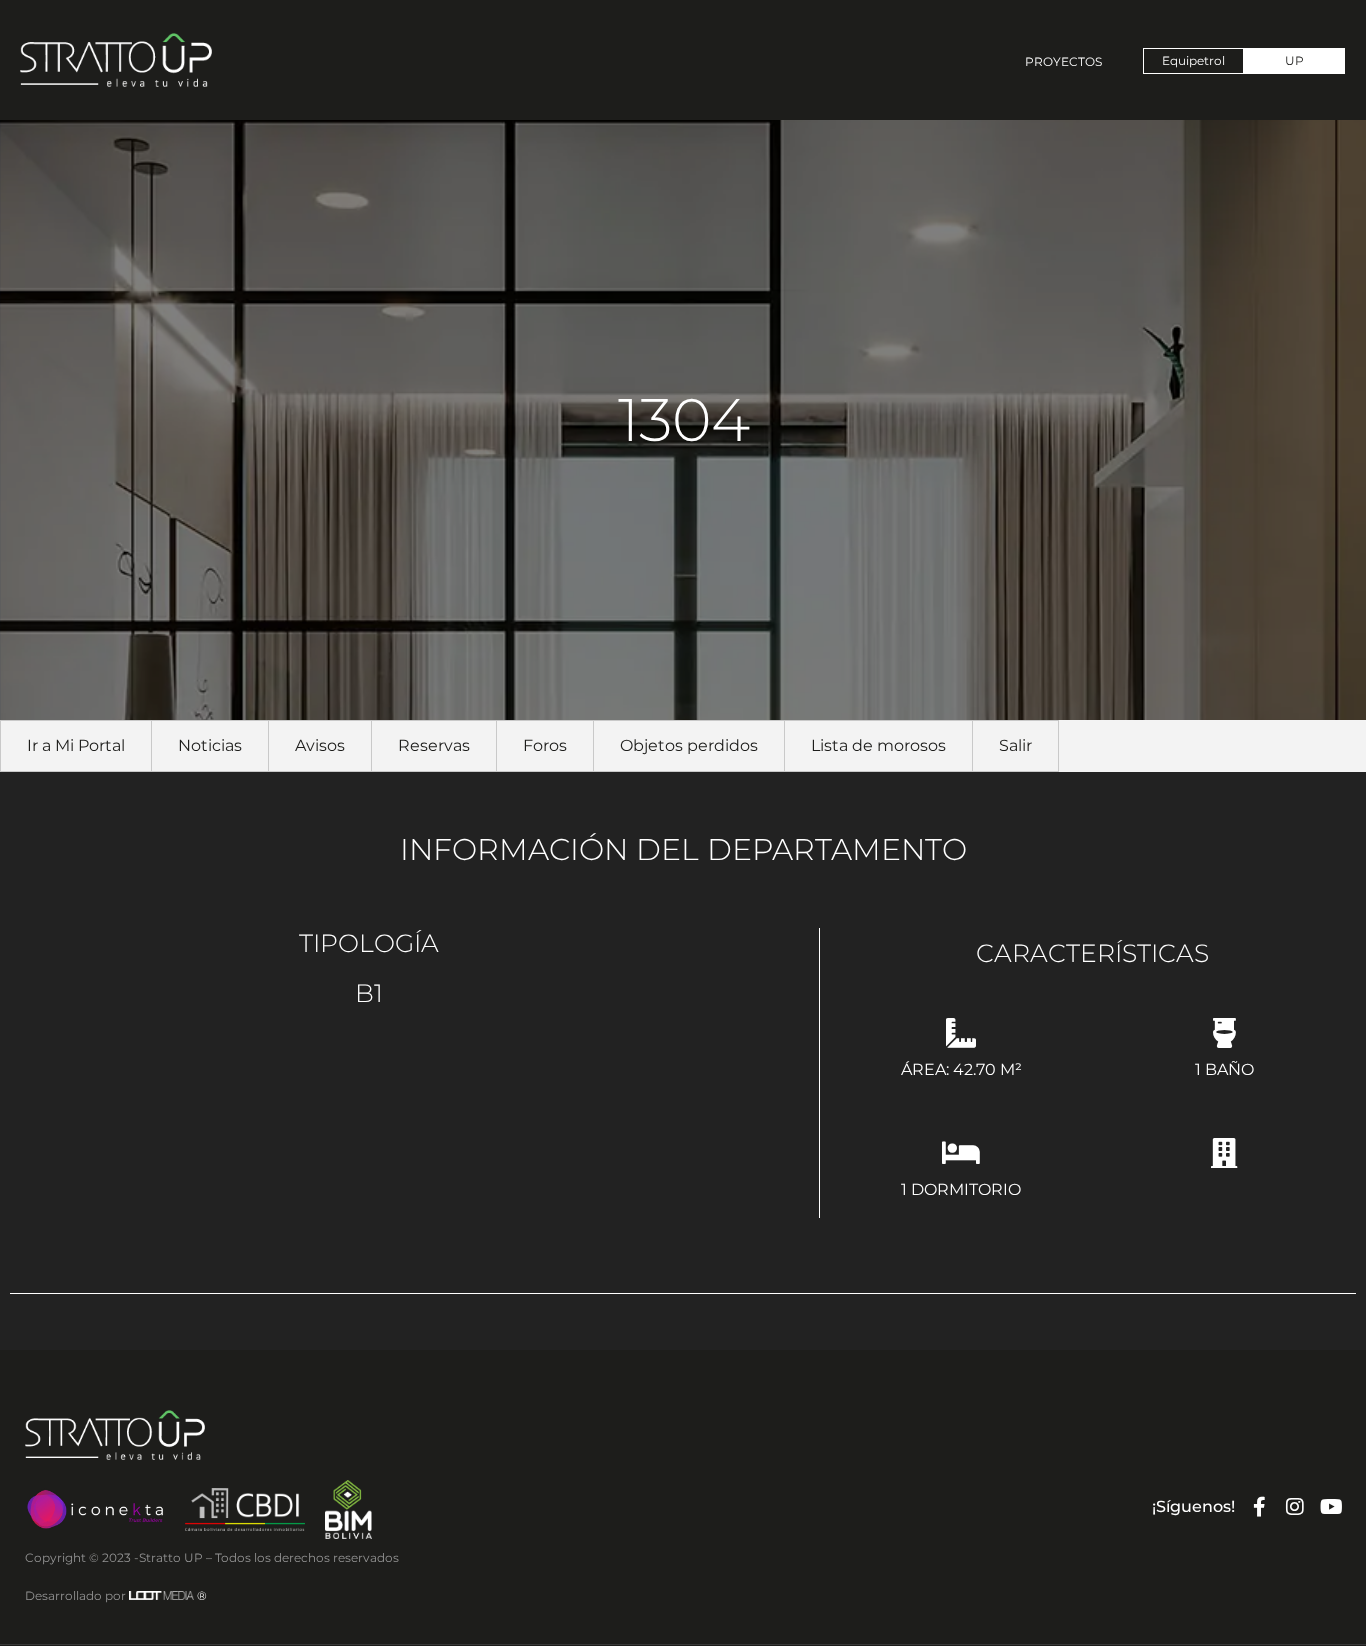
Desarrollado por (116, 1595)
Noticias (210, 745)
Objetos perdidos (689, 745)
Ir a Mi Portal (76, 745)
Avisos (320, 745)
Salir (1015, 745)
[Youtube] (1331, 1507)
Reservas (434, 745)
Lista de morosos (878, 745)
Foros (545, 745)
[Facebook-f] (1259, 1507)
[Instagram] (1295, 1507)
